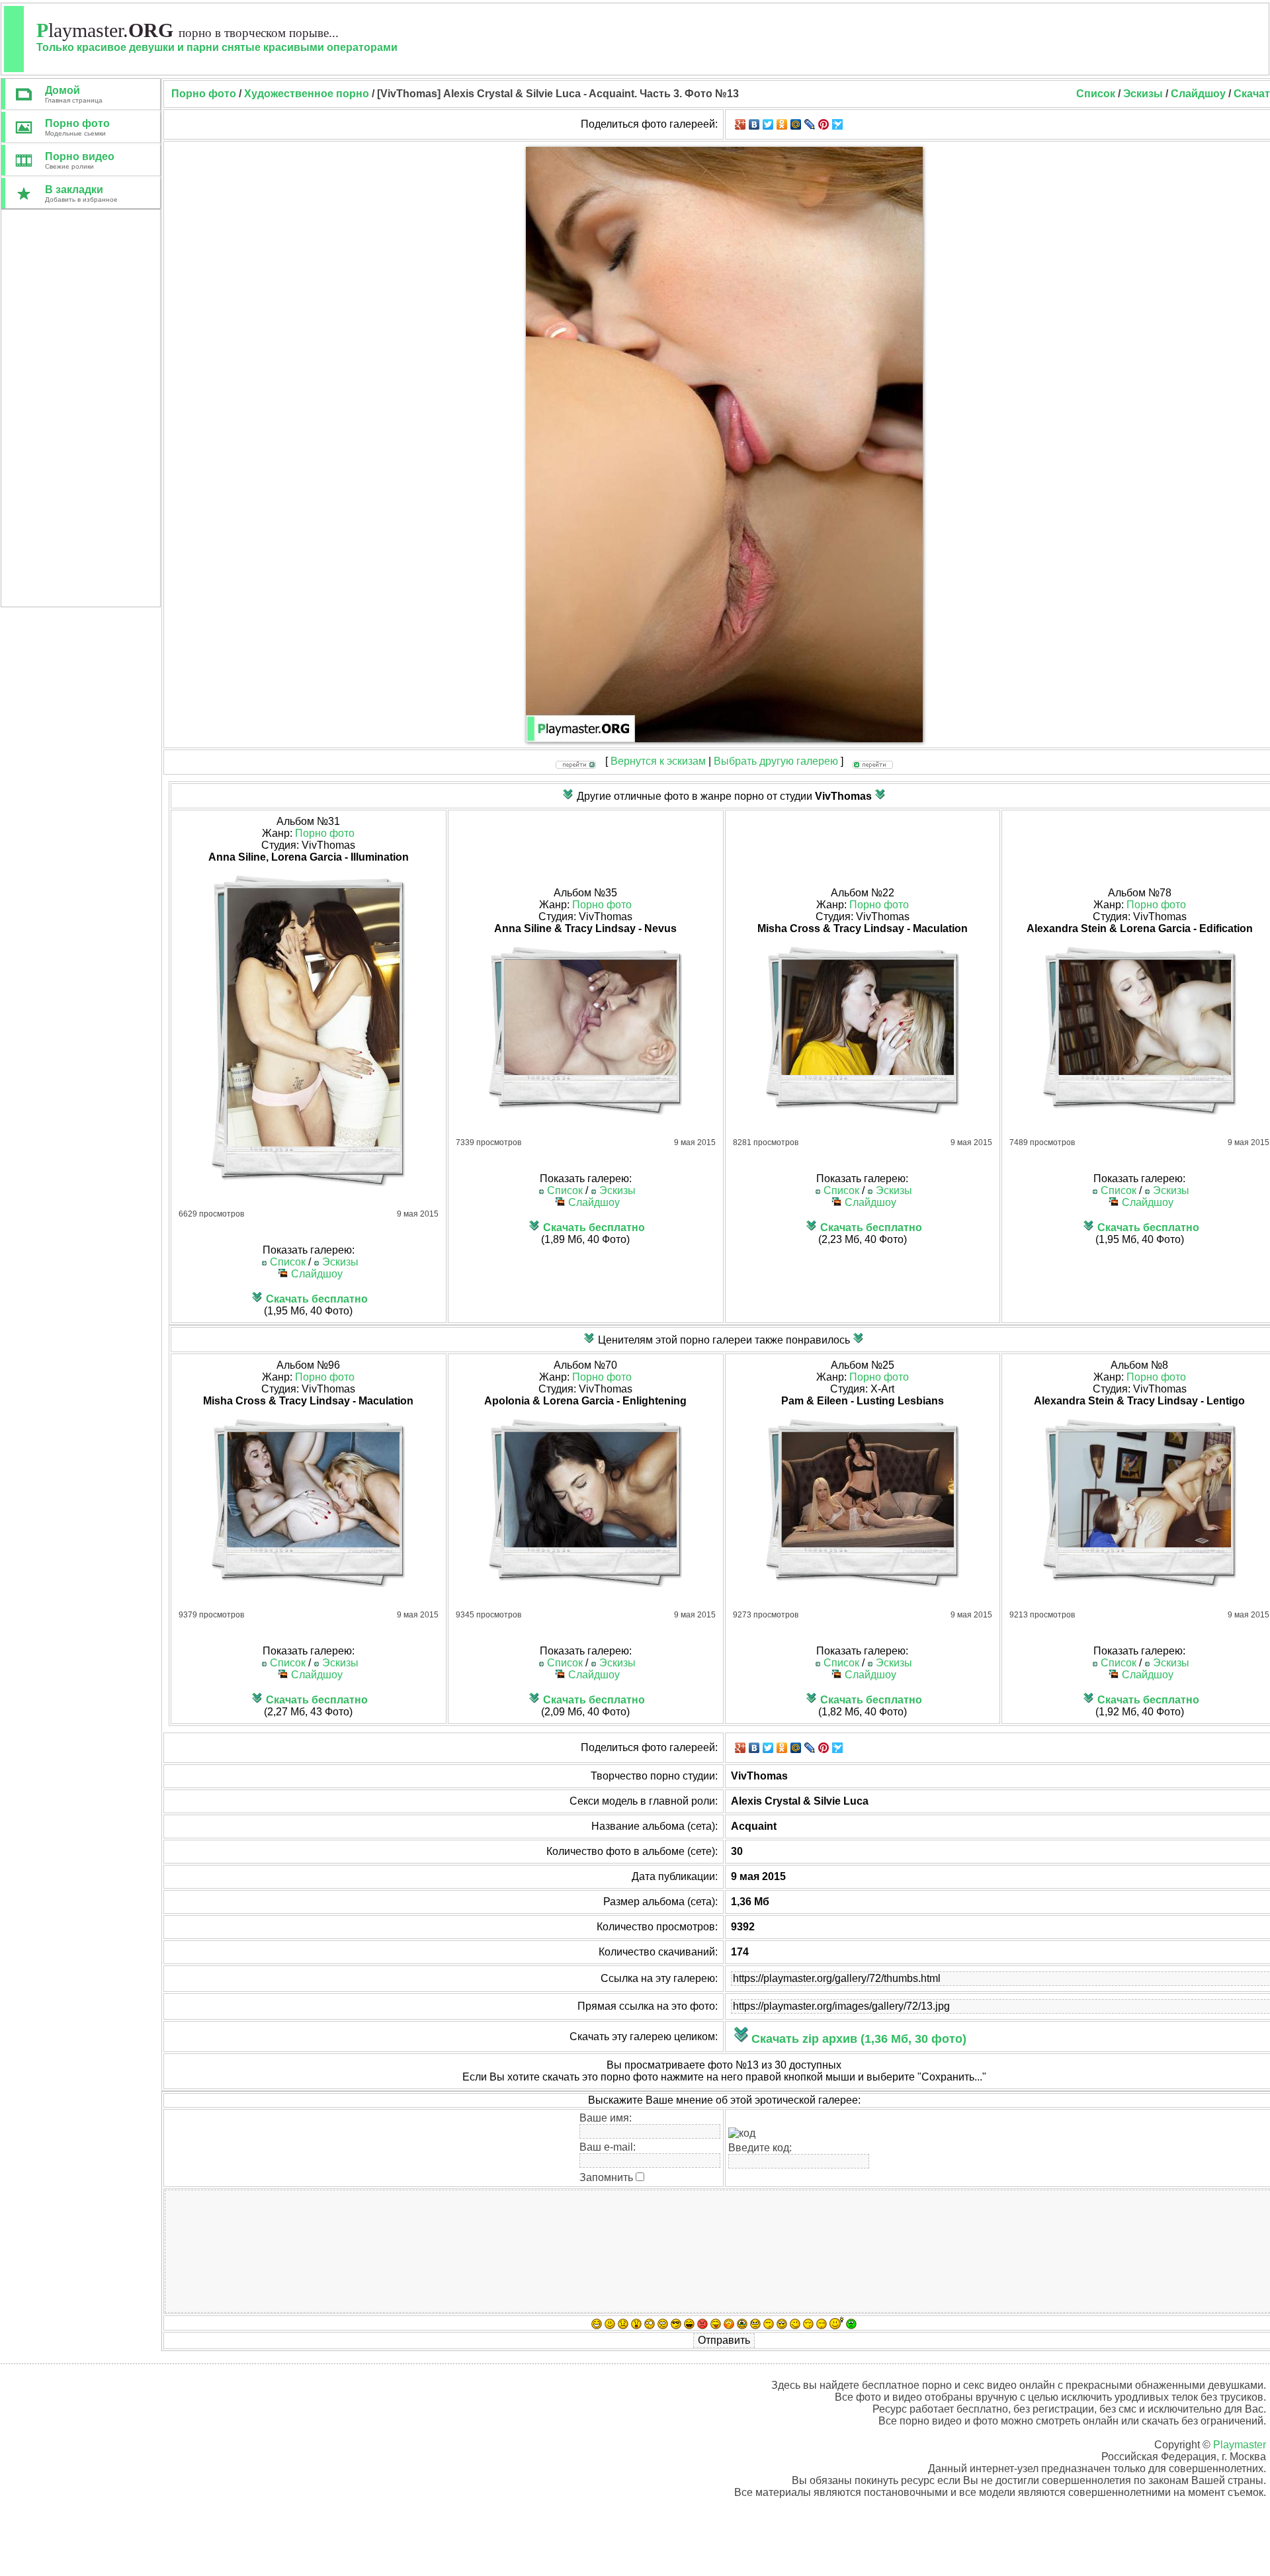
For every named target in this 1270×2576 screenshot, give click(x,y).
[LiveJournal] (810, 124)
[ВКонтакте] (754, 124)
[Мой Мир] (796, 124)
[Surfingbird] (838, 124)
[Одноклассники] (782, 124)
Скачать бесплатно (317, 1299)
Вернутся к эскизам (658, 761)
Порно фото (325, 833)
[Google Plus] (741, 124)
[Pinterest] (824, 124)
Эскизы (1143, 94)
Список (1096, 94)
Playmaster (1240, 2445)
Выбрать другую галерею (776, 761)
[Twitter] (768, 124)
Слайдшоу (1198, 94)
